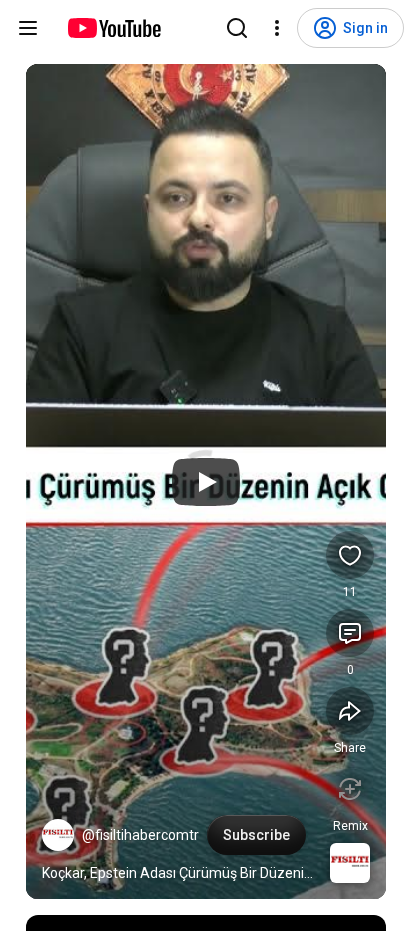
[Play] (206, 482)
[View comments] (350, 633)
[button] (58, 835)
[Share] (350, 711)
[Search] (237, 28)
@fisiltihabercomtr (140, 835)
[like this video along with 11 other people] (350, 555)
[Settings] (277, 28)
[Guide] (28, 28)
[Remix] (350, 789)
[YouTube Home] (113, 28)
